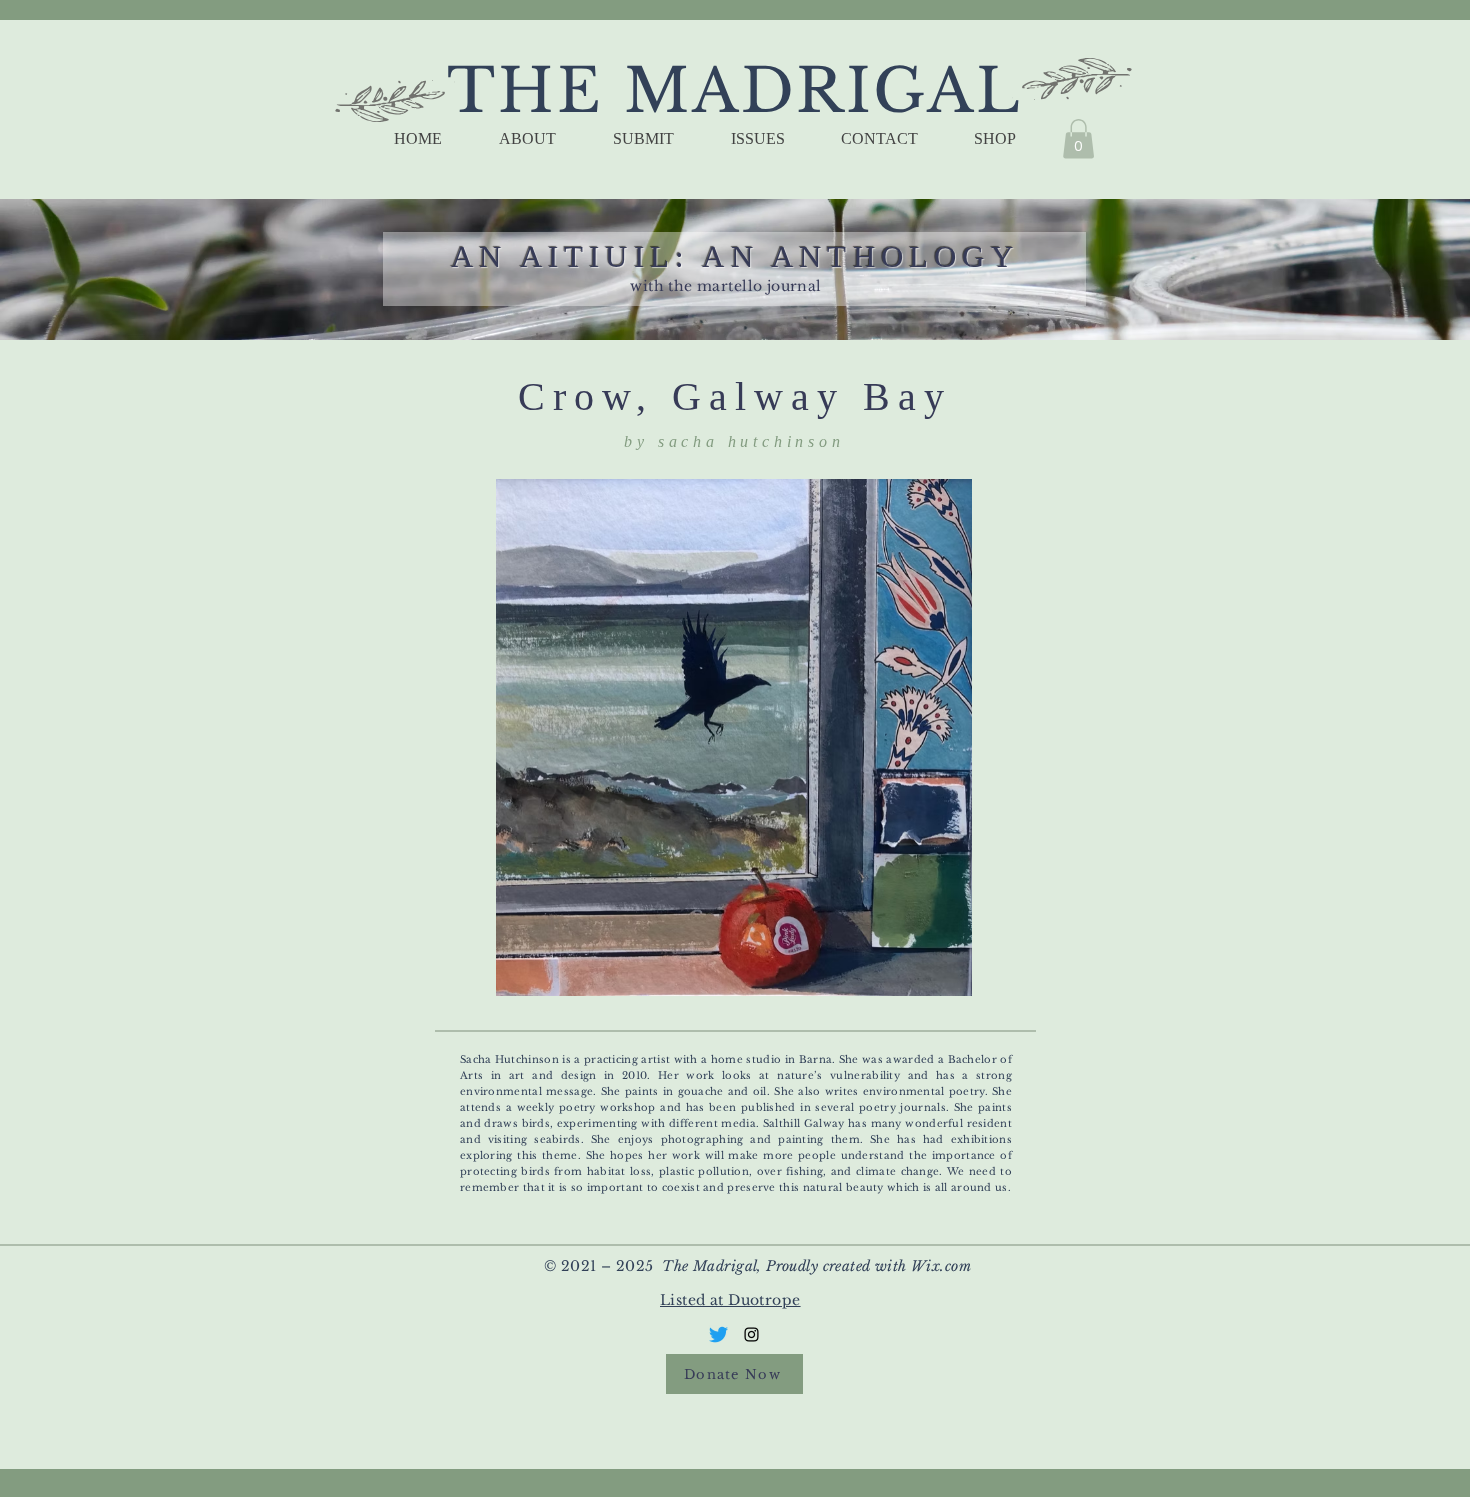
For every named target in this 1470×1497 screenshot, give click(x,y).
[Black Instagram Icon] (751, 1334)
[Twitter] (718, 1334)
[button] (1078, 138)
